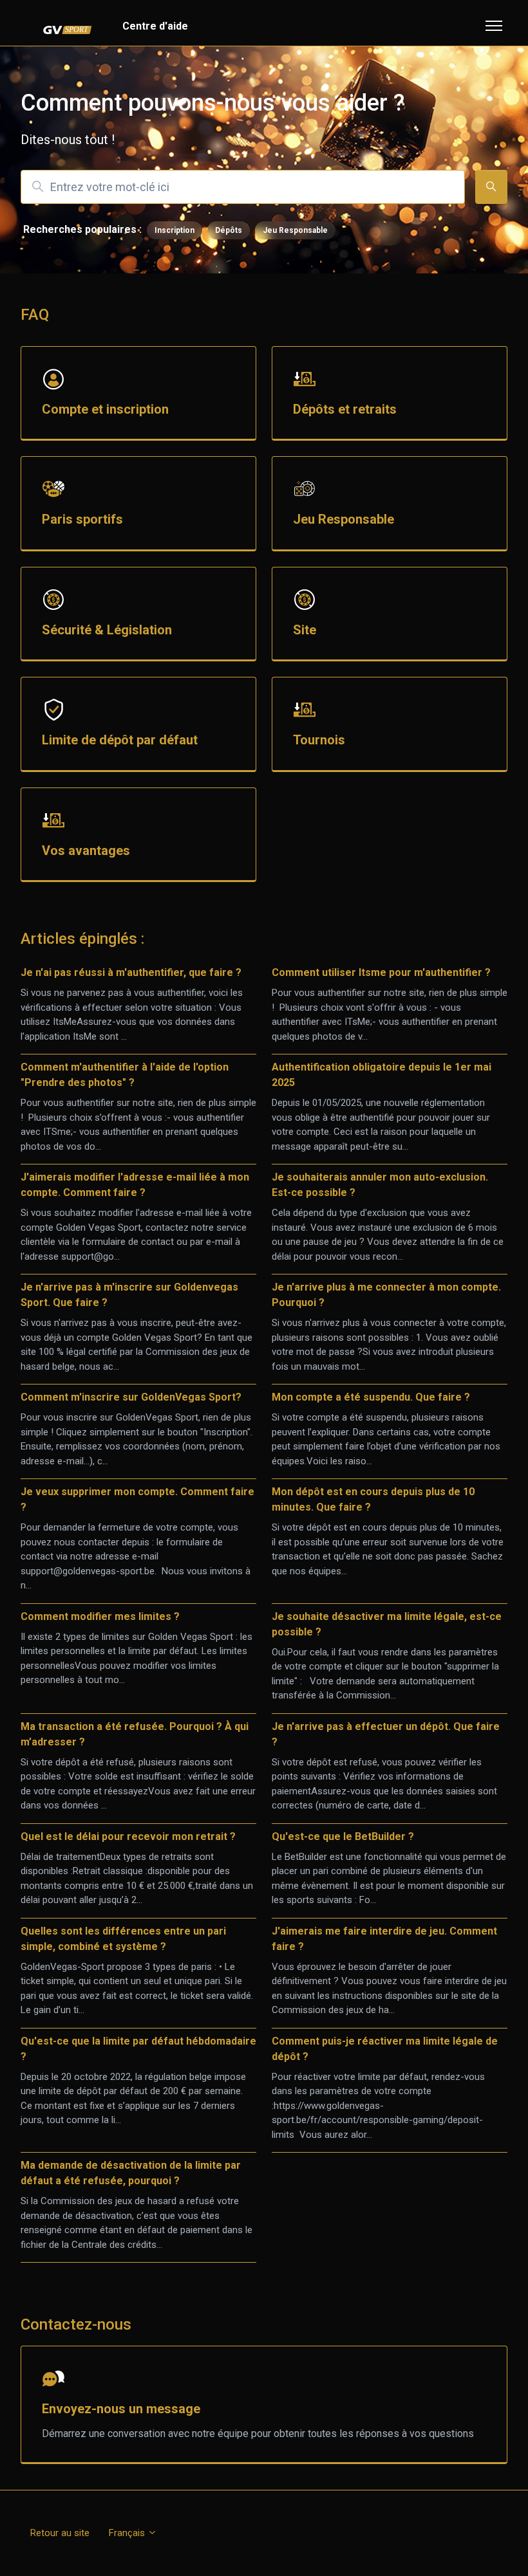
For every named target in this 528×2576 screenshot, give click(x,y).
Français (128, 2533)
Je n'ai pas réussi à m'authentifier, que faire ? (131, 972)
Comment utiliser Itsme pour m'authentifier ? (381, 972)
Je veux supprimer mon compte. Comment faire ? (137, 1499)
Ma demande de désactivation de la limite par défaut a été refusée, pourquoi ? (131, 2173)
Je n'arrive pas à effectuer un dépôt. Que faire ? (386, 1734)
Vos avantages (86, 851)
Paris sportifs (82, 519)
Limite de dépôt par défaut (120, 740)
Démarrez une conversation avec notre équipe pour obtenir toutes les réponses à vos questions (258, 2433)
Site (305, 630)
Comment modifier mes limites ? (100, 1616)
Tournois (319, 740)
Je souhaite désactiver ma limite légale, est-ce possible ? (387, 1624)
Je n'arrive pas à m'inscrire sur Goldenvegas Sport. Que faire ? (129, 1295)
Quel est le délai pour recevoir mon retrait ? (128, 1836)
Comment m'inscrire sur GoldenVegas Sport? (131, 1397)
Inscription (174, 230)
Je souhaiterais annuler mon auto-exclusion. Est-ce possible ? (380, 1185)
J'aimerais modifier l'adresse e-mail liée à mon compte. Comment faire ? (135, 1185)
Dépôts (229, 230)
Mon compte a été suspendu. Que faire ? (371, 1397)
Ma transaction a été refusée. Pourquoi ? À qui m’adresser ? (135, 1734)
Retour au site (60, 2533)
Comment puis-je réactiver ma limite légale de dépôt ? (385, 2049)
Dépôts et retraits (345, 409)
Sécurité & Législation (107, 630)
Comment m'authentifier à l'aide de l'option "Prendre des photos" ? (125, 1075)
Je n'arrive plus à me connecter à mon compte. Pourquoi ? (386, 1295)
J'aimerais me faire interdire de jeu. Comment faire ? (384, 1939)
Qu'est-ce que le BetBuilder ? (343, 1836)
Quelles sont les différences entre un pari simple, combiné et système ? (123, 1939)
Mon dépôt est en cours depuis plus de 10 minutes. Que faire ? (373, 1499)
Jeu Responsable (295, 230)
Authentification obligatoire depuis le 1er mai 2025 (382, 1075)
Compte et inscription (105, 409)
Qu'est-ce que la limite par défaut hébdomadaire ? (138, 2049)
